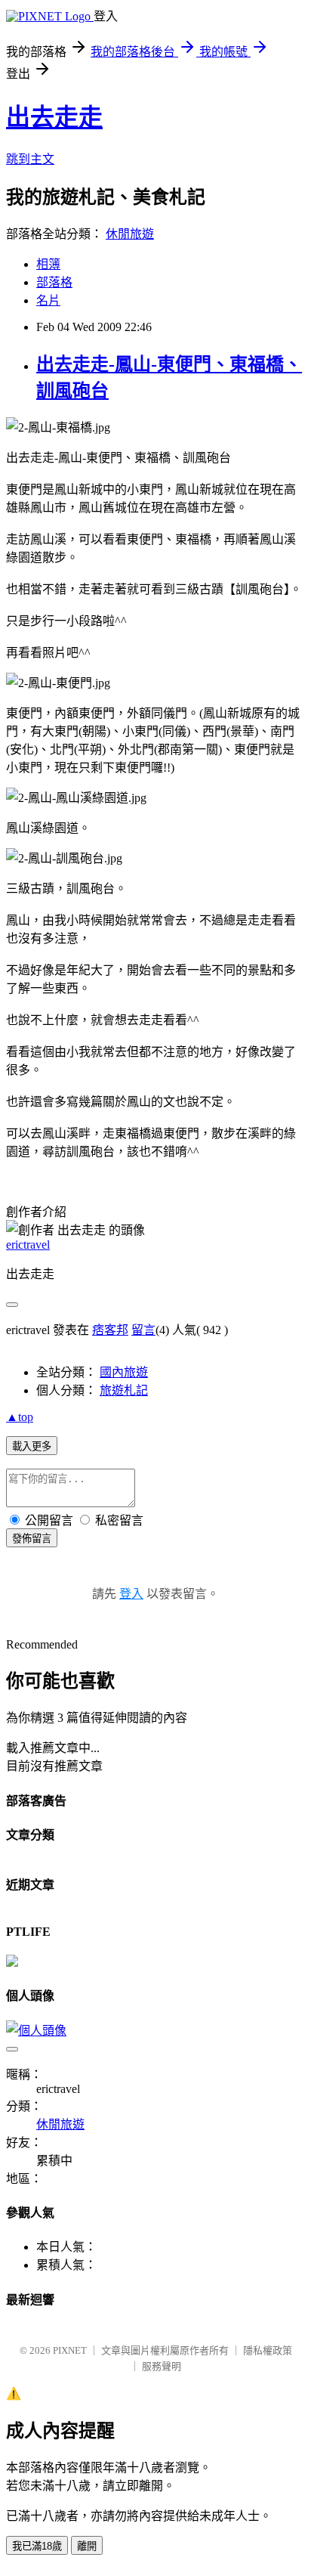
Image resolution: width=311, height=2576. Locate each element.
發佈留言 (32, 1539)
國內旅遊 (124, 1372)
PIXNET (70, 2350)
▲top (20, 1417)
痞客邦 (110, 1330)
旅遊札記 (124, 1390)
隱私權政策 (268, 2350)
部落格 (54, 282)
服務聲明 (162, 2366)
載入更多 (32, 1446)
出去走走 (54, 117)
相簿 (48, 264)
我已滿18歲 (37, 2546)
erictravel (28, 1245)
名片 (48, 300)
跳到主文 (30, 159)
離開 (87, 2546)
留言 (143, 1330)
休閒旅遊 (130, 234)
